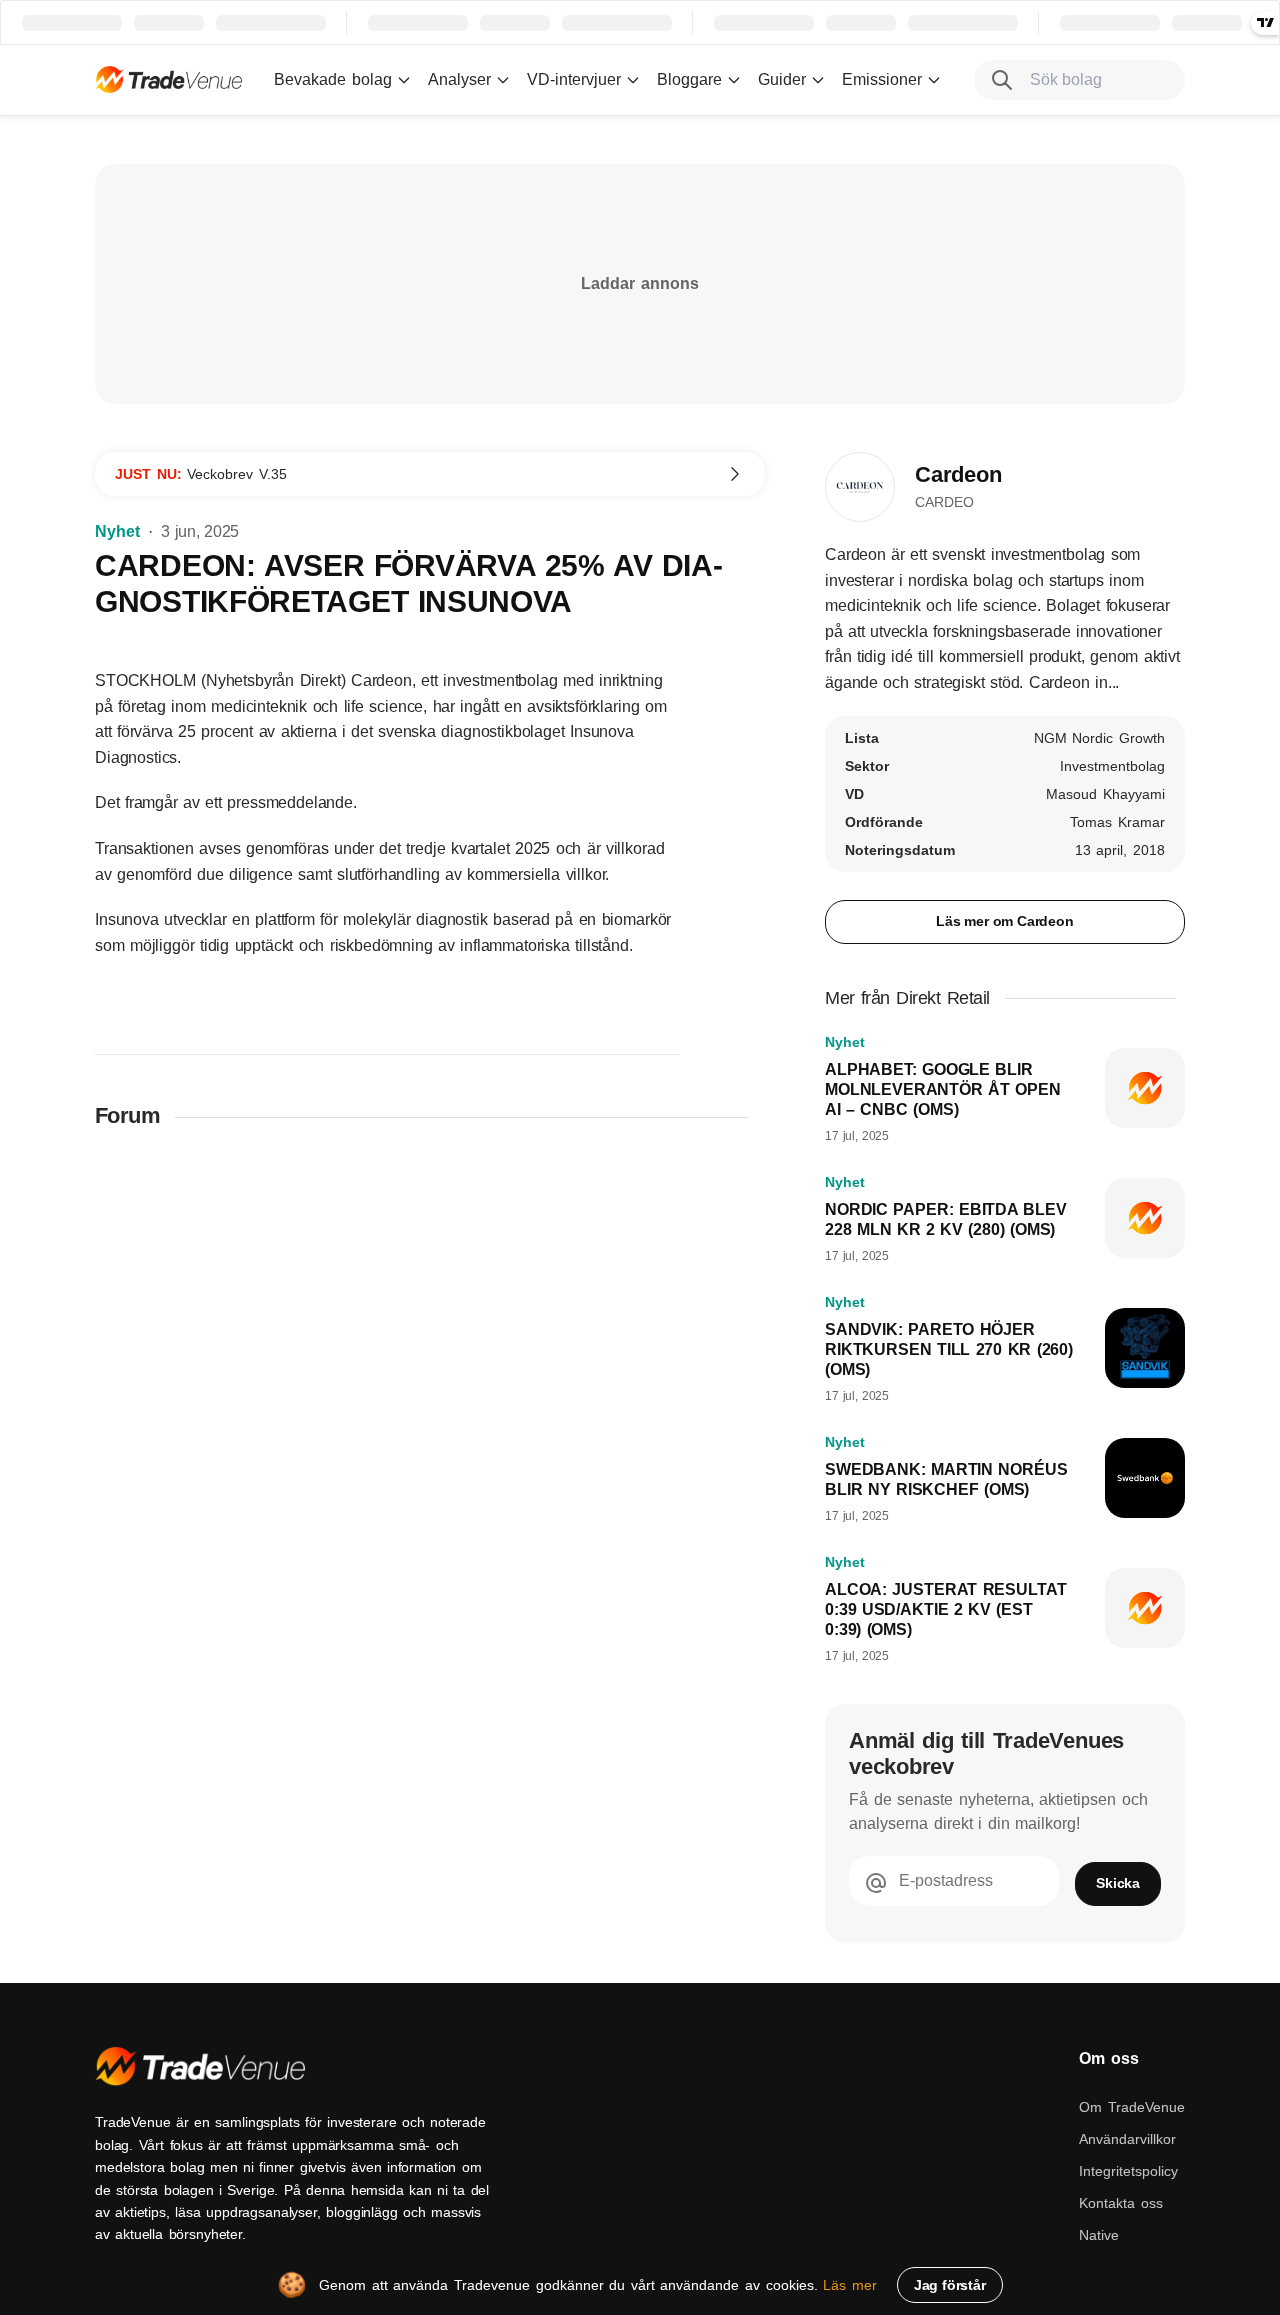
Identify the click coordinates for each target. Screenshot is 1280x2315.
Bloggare (689, 79)
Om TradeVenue (1132, 2107)
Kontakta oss (1121, 2203)
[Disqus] (430, 1408)
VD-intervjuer (574, 79)
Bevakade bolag (333, 79)
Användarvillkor (1127, 2139)
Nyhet (117, 531)
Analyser (459, 79)
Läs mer (850, 2285)
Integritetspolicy (1128, 2171)
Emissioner (882, 79)
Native (1099, 2235)
